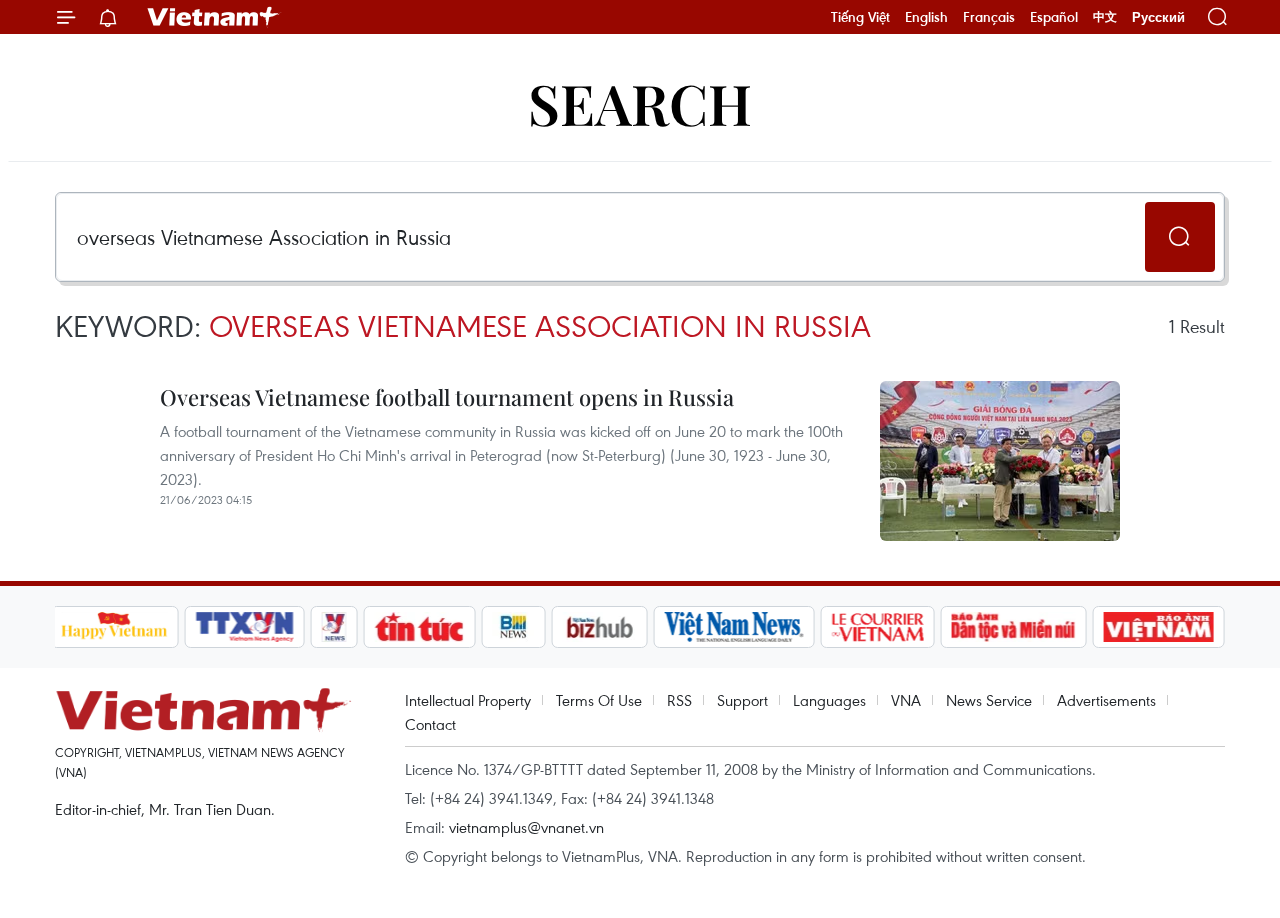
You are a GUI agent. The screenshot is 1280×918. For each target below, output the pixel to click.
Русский (1158, 17)
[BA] (1159, 627)
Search (640, 102)
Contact (430, 724)
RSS (679, 700)
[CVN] (878, 627)
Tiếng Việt (860, 17)
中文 (1105, 17)
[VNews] (333, 627)
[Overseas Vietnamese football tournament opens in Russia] (1000, 461)
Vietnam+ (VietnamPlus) (214, 17)
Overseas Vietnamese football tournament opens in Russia (447, 397)
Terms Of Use (599, 700)
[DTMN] (1014, 627)
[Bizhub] (600, 627)
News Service (989, 700)
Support (742, 700)
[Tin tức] (419, 627)
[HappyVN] (115, 627)
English (926, 17)
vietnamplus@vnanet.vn (526, 827)
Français (989, 17)
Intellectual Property (468, 700)
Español (1054, 17)
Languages (829, 700)
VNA (906, 700)
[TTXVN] (244, 627)
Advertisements (1106, 700)
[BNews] (513, 627)
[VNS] (734, 627)
